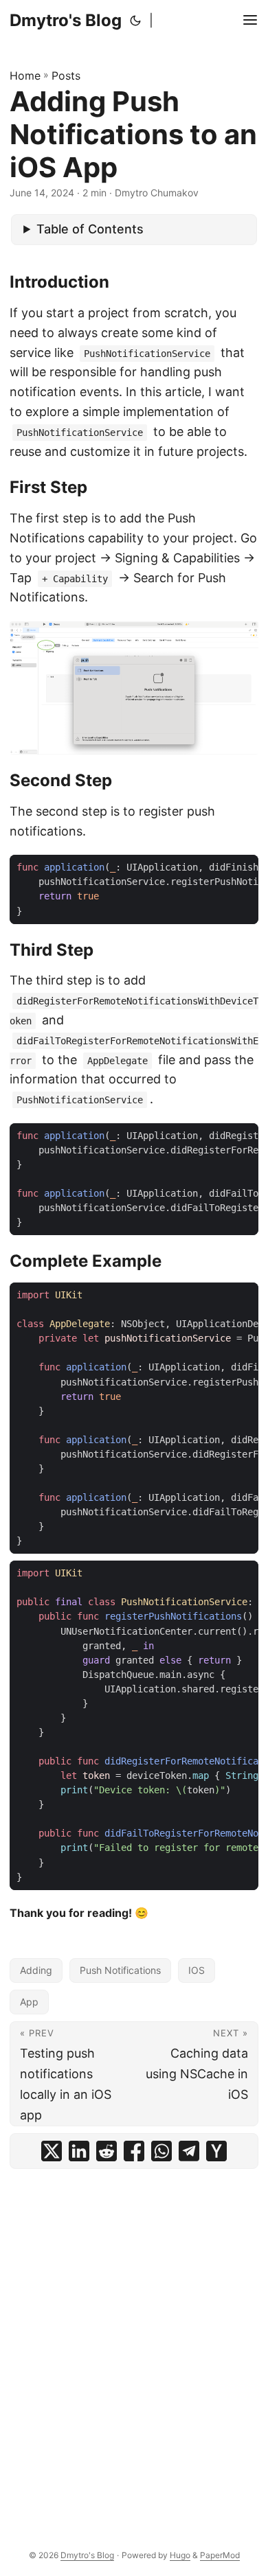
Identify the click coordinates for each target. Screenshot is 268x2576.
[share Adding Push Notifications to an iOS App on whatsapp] (161, 2151)
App (29, 2002)
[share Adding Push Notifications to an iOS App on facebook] (134, 2151)
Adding (36, 1970)
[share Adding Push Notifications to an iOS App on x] (52, 2151)
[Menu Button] (250, 21)
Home (25, 76)
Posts (66, 76)
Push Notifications (120, 1970)
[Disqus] (134, 2347)
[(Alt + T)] (135, 21)
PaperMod (220, 2555)
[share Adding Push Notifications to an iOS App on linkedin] (79, 2151)
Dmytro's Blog (66, 20)
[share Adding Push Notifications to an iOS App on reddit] (107, 2151)
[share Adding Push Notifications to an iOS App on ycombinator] (216, 2151)
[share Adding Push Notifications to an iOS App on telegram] (189, 2151)
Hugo (180, 2555)
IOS (197, 1970)
